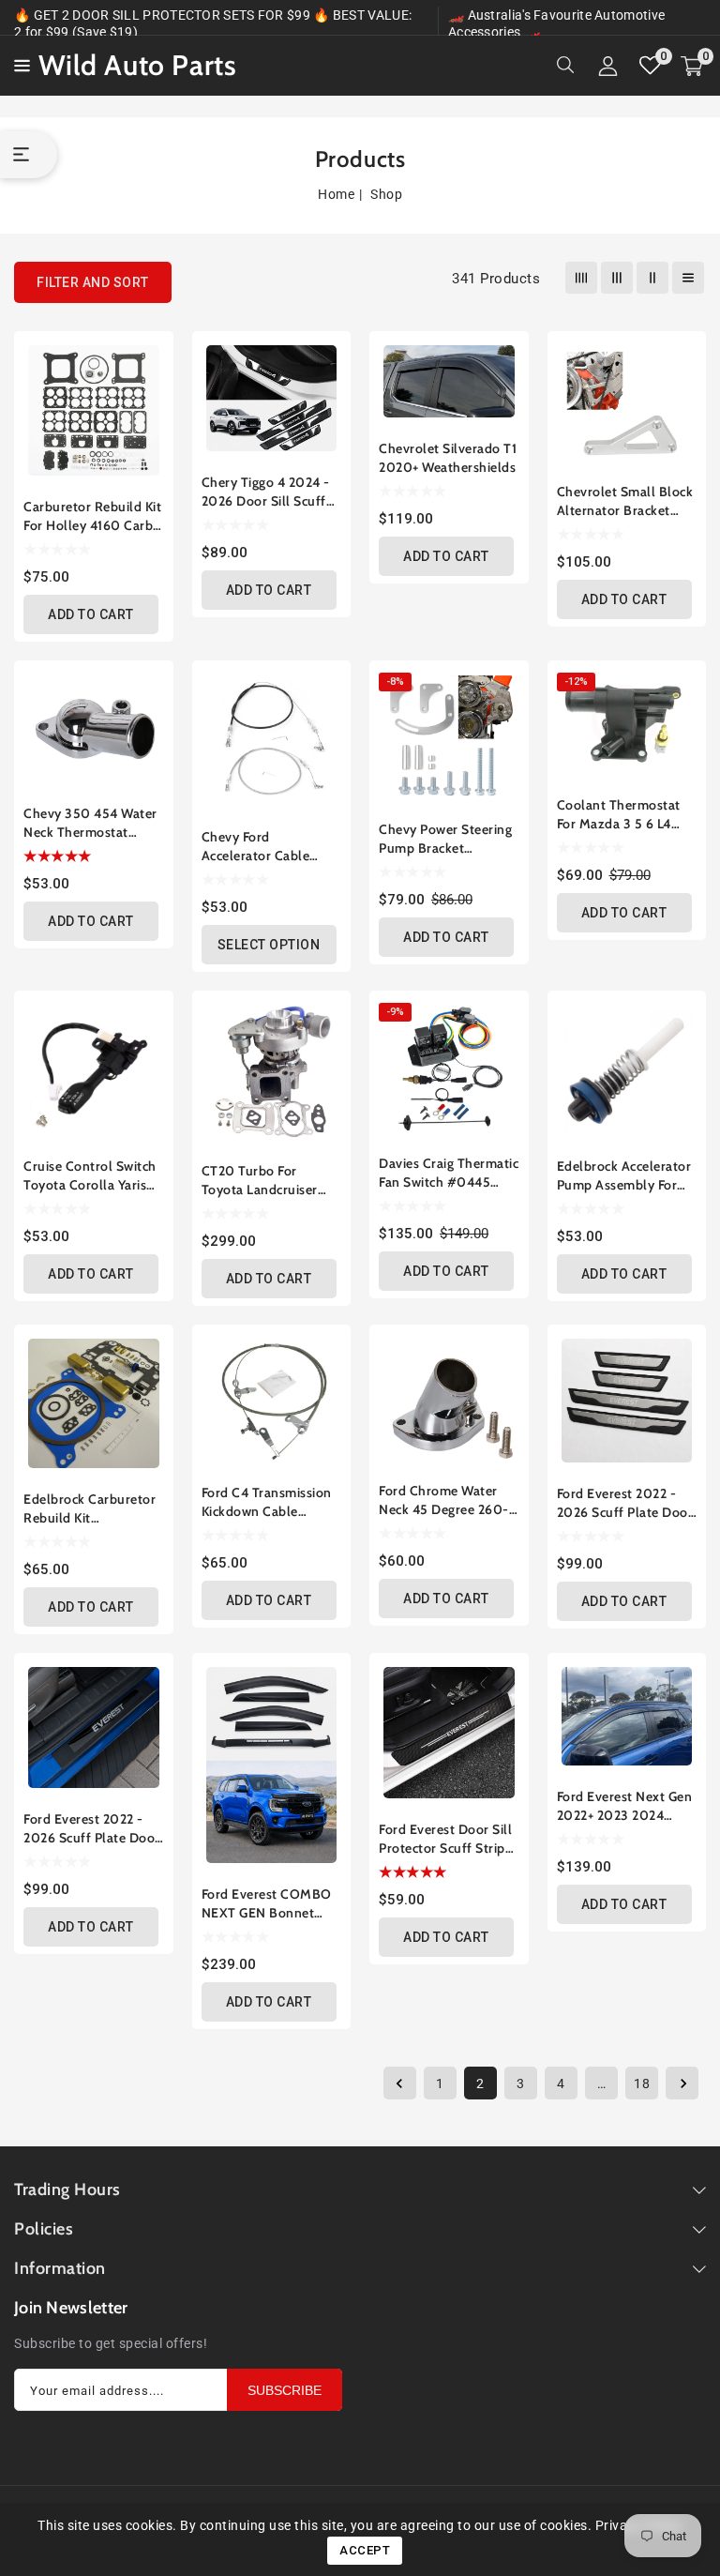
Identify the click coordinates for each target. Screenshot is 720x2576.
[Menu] (19, 66)
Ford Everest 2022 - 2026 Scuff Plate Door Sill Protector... (92, 1829)
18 (642, 2084)
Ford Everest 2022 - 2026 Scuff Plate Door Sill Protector (625, 1503)
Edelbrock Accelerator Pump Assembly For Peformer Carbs (624, 1176)
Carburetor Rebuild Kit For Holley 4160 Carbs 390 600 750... (92, 516)
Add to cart (91, 614)
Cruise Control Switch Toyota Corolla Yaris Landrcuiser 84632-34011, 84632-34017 (90, 1176)
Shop (386, 194)
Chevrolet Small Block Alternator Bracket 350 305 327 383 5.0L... (625, 501)
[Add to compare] (147, 349)
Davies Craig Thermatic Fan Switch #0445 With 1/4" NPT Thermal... (449, 1173)
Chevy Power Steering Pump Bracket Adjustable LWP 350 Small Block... (445, 839)
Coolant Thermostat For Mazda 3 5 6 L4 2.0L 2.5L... (619, 815)
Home (336, 194)
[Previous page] (400, 2083)
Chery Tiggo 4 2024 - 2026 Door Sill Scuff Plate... (266, 492)
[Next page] (682, 2083)
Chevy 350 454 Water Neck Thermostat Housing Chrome (90, 823)
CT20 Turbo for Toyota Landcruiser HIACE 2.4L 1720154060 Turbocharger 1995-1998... (262, 1181)
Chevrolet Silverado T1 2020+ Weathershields (448, 458)
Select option (269, 945)
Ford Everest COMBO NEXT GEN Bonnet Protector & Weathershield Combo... (267, 1904)
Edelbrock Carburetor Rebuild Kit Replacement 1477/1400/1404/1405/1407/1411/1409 (94, 1509)
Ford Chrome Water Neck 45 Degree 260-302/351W (444, 1500)
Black (211, 805)
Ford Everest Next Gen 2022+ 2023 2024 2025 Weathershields (625, 1806)
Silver (230, 805)
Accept (365, 2550)
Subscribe (285, 2390)
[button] (19, 64)
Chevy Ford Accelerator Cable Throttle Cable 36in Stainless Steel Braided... (262, 847)
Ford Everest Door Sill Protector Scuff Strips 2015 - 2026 (445, 1839)
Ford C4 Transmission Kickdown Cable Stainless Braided (267, 1502)
